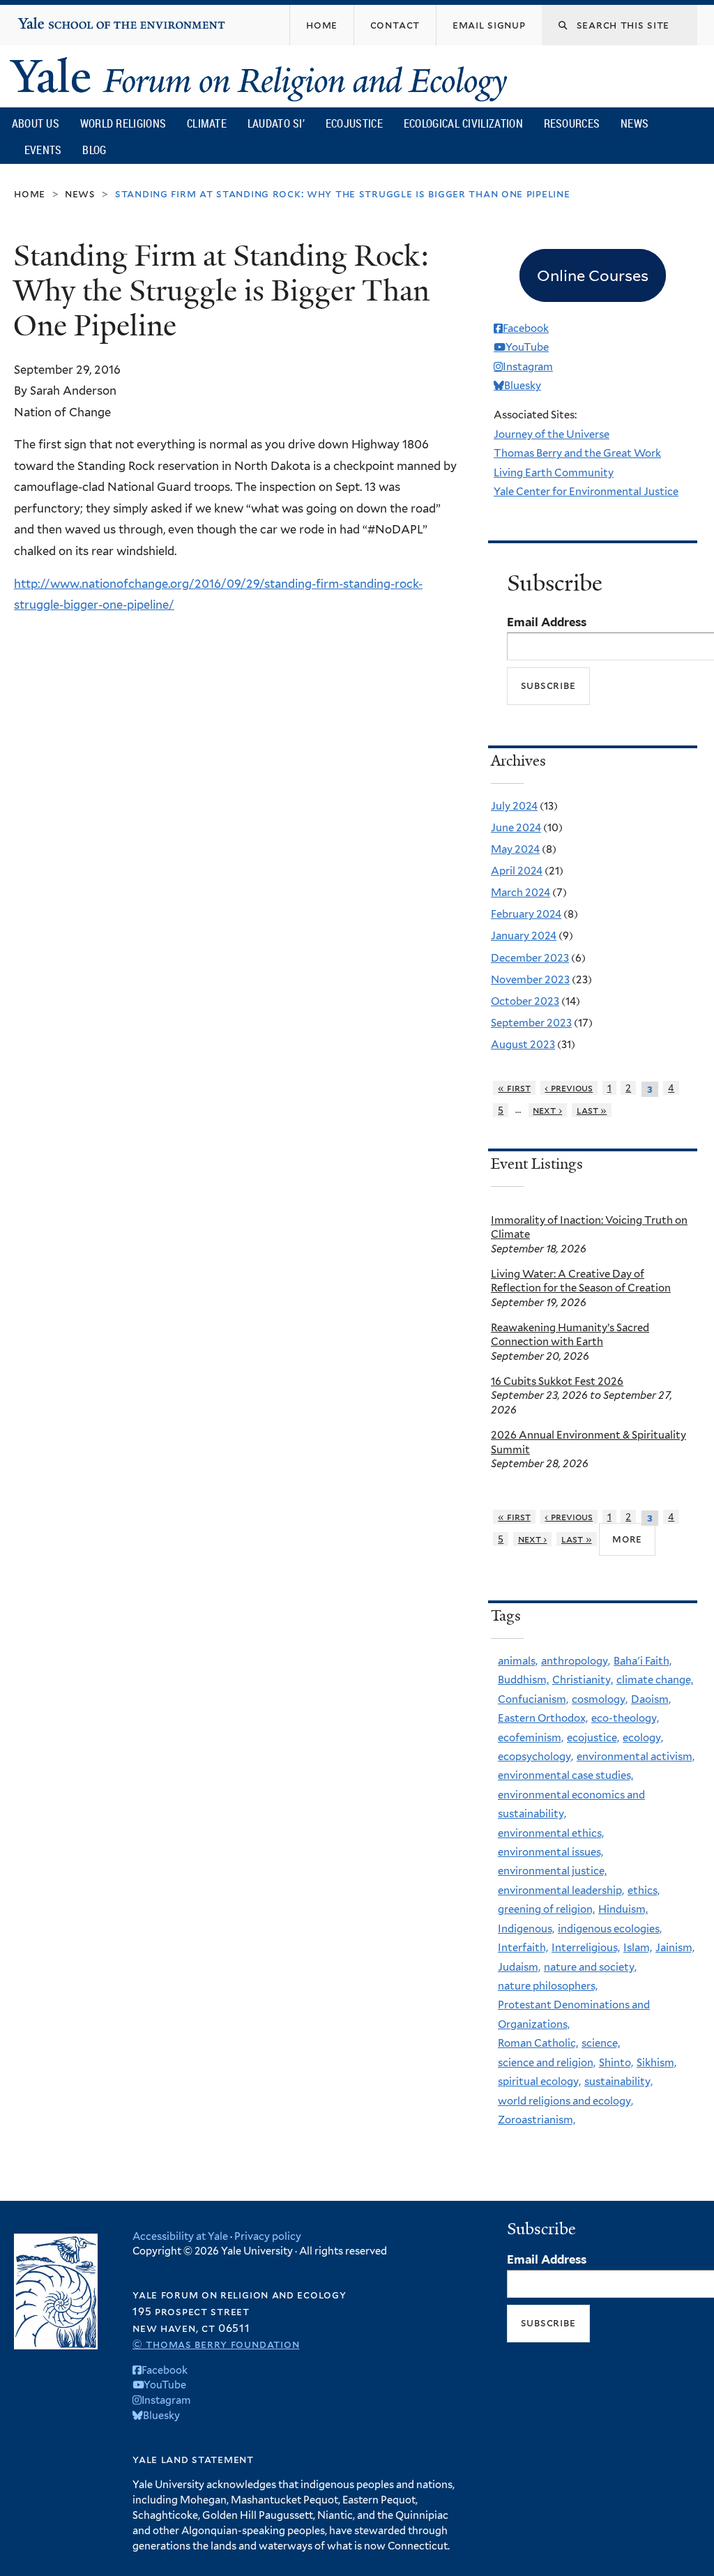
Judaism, (519, 1967)
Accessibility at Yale (180, 2236)
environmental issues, (550, 1852)
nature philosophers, (548, 1986)
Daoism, (651, 1699)
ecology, (643, 1738)
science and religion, (547, 2063)
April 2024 (517, 871)
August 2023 (523, 1045)
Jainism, (675, 1948)
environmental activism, (636, 1757)
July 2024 (514, 806)
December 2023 (530, 958)
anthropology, (576, 1661)
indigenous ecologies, (610, 1929)
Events (43, 150)
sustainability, (618, 2082)
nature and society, (590, 1967)
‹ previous (569, 1088)
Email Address (547, 622)
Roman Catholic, (538, 2043)
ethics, (644, 1891)
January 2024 (524, 936)
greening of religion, (546, 1909)
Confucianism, (533, 1699)
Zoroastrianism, (537, 2120)
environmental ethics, (551, 1833)
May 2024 (515, 849)
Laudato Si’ (276, 123)
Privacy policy (268, 2236)
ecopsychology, (535, 1757)
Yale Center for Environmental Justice (586, 492)
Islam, (638, 1948)
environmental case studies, (565, 1775)
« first (514, 1088)
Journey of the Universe (552, 434)
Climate (207, 123)
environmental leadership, (561, 1891)
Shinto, (616, 2063)
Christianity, (583, 1680)
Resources (572, 123)
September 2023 (531, 1023)
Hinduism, (623, 1909)
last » (592, 1110)
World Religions (123, 123)
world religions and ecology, (565, 2101)
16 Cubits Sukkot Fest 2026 (557, 1381)
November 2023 (530, 980)
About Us (36, 123)
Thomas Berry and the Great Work (577, 453)
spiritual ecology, (539, 2082)
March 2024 (521, 893)
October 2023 (525, 1001)
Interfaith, (523, 1948)
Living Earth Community (554, 473)
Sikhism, (656, 2063)
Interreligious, (586, 1948)
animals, (518, 1661)
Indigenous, (526, 1929)
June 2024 (516, 828)
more (627, 1538)
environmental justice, (552, 1871)
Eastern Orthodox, (543, 1718)
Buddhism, (523, 1680)
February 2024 (526, 914)
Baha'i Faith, (643, 1661)
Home (30, 194)
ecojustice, (593, 1738)
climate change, (655, 1680)
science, (601, 2043)
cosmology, (600, 1699)
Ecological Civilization (463, 123)
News (635, 123)
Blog (94, 150)
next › (547, 1110)
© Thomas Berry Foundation (216, 2344)
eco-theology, (625, 1718)
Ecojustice (354, 123)
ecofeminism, (531, 1738)
